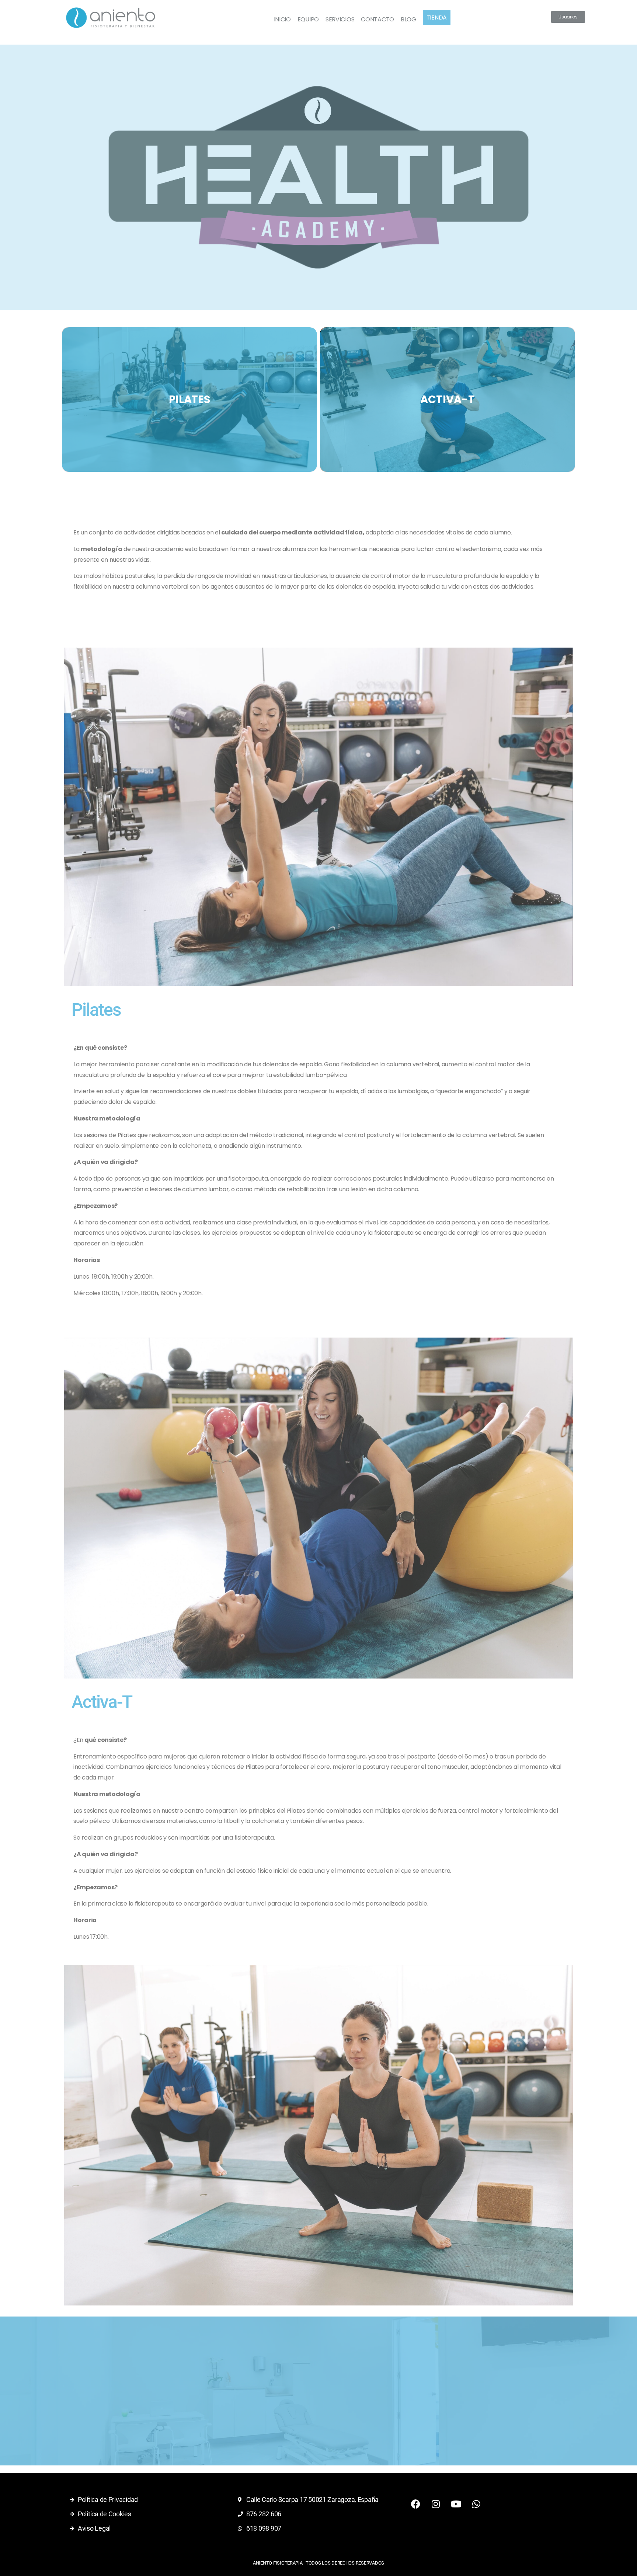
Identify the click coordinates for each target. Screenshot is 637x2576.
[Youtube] (456, 2504)
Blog (408, 19)
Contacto (377, 19)
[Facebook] (415, 2504)
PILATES (189, 400)
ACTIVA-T (447, 400)
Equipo (308, 19)
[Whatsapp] (476, 2504)
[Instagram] (436, 2504)
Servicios (340, 19)
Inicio (282, 19)
